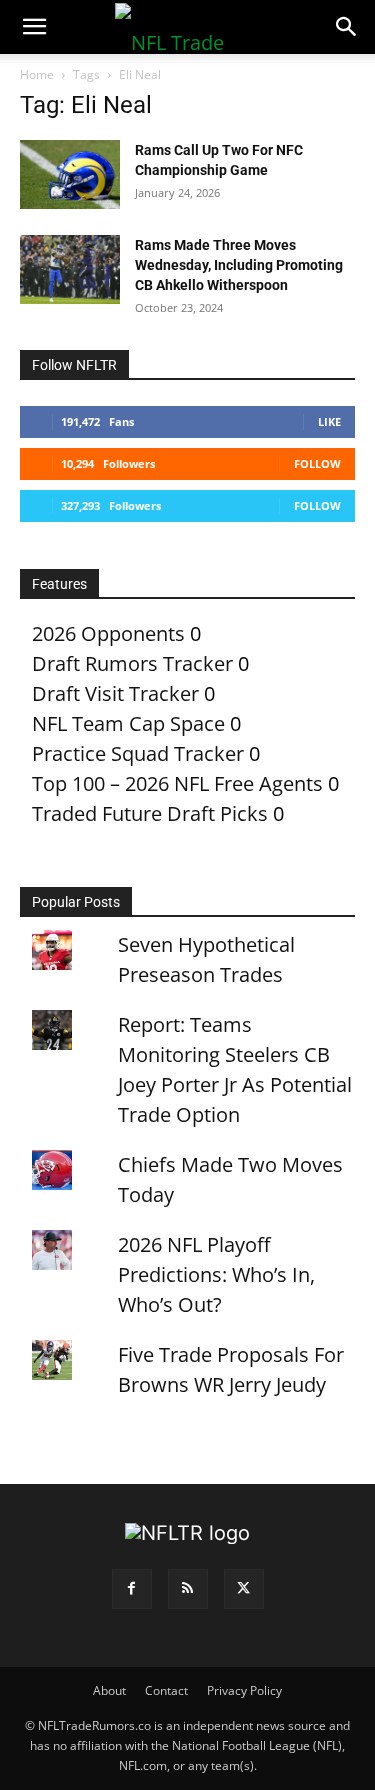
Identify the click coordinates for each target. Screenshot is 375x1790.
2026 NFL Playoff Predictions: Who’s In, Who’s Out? (216, 1274)
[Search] (347, 27)
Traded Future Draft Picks (150, 813)
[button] (34, 27)
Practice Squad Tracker (138, 753)
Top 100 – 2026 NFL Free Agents (177, 783)
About (109, 1690)
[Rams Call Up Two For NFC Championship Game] (70, 174)
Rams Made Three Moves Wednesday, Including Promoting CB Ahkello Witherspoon (239, 265)
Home (37, 74)
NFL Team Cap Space (128, 723)
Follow (317, 463)
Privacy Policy (244, 1690)
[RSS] (188, 1589)
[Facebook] (132, 1589)
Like (329, 421)
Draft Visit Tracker (115, 693)
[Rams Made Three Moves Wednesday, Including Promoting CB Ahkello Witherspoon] (70, 269)
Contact (166, 1690)
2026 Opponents (108, 633)
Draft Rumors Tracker (132, 663)
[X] (244, 1589)
